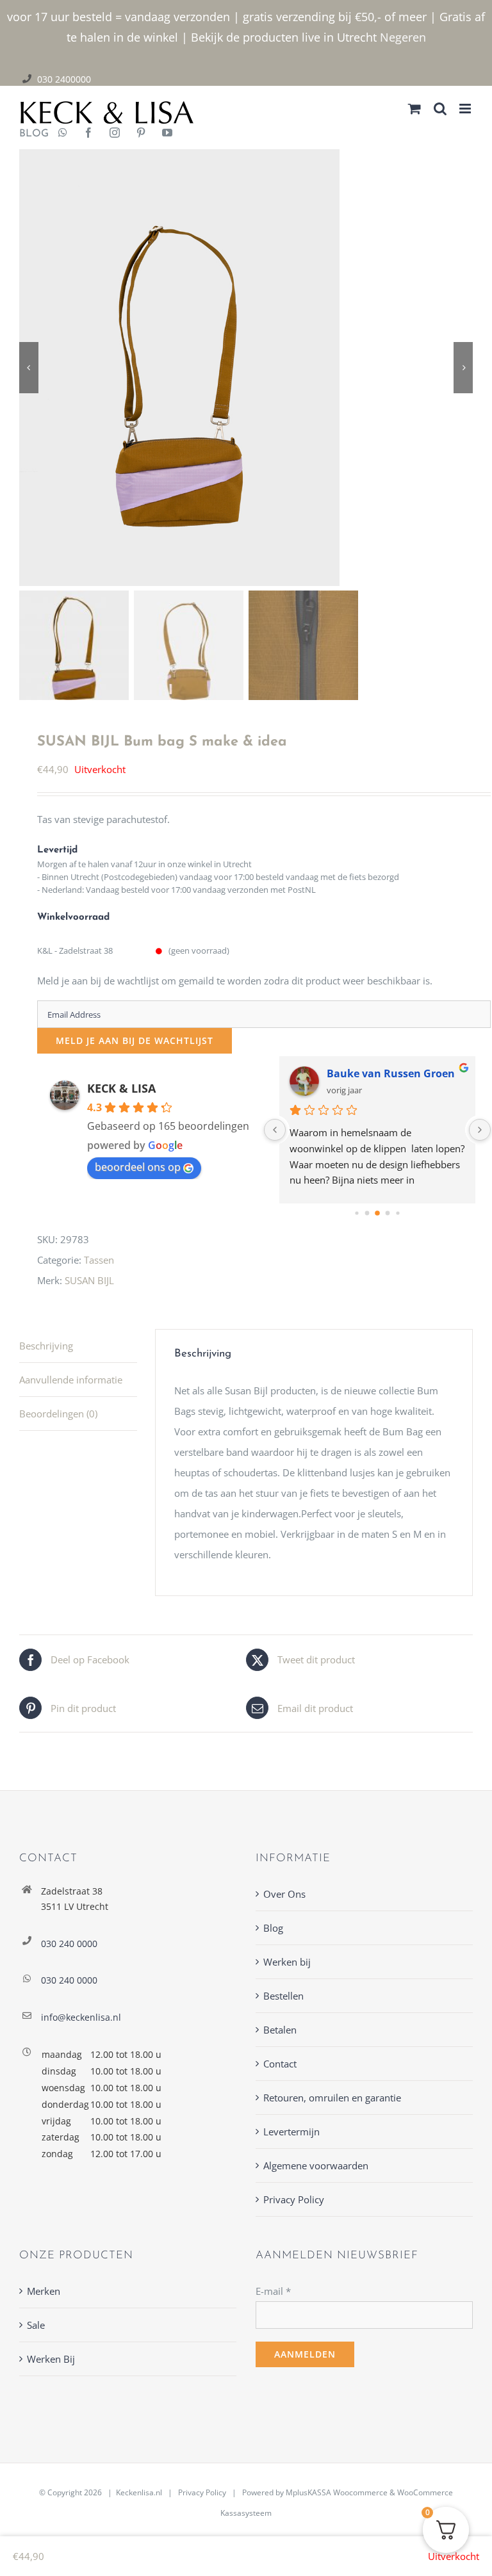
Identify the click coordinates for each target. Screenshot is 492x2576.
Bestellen (283, 1996)
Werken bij (287, 1962)
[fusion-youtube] (167, 134)
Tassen (99, 1260)
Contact (280, 2064)
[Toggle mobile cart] (414, 109)
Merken (44, 2291)
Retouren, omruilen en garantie (332, 2098)
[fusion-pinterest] (141, 134)
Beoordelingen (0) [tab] (58, 1414)
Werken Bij (51, 2359)
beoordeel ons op (138, 1167)
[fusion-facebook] (88, 134)
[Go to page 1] (367, 1213)
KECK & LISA (121, 1088)
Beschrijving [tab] (46, 1346)
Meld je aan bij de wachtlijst (135, 1040)
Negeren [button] (403, 37)
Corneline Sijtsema (375, 1073)
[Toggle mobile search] (440, 109)
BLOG (29, 134)
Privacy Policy (294, 2199)
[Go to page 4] (398, 1213)
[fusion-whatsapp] (63, 134)
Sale (36, 2325)
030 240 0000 (69, 1944)
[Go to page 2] (378, 1213)
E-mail (273, 2291)
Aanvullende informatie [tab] (71, 1380)
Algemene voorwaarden (316, 2165)
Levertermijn (291, 2132)
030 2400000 (64, 79)
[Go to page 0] (357, 1213)
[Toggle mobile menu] (466, 109)
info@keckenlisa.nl (81, 2017)
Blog (273, 1928)
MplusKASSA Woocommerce (337, 2492)
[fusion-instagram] (115, 134)
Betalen (280, 2030)
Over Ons (284, 1894)
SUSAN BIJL (89, 1280)
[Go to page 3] (388, 1213)
